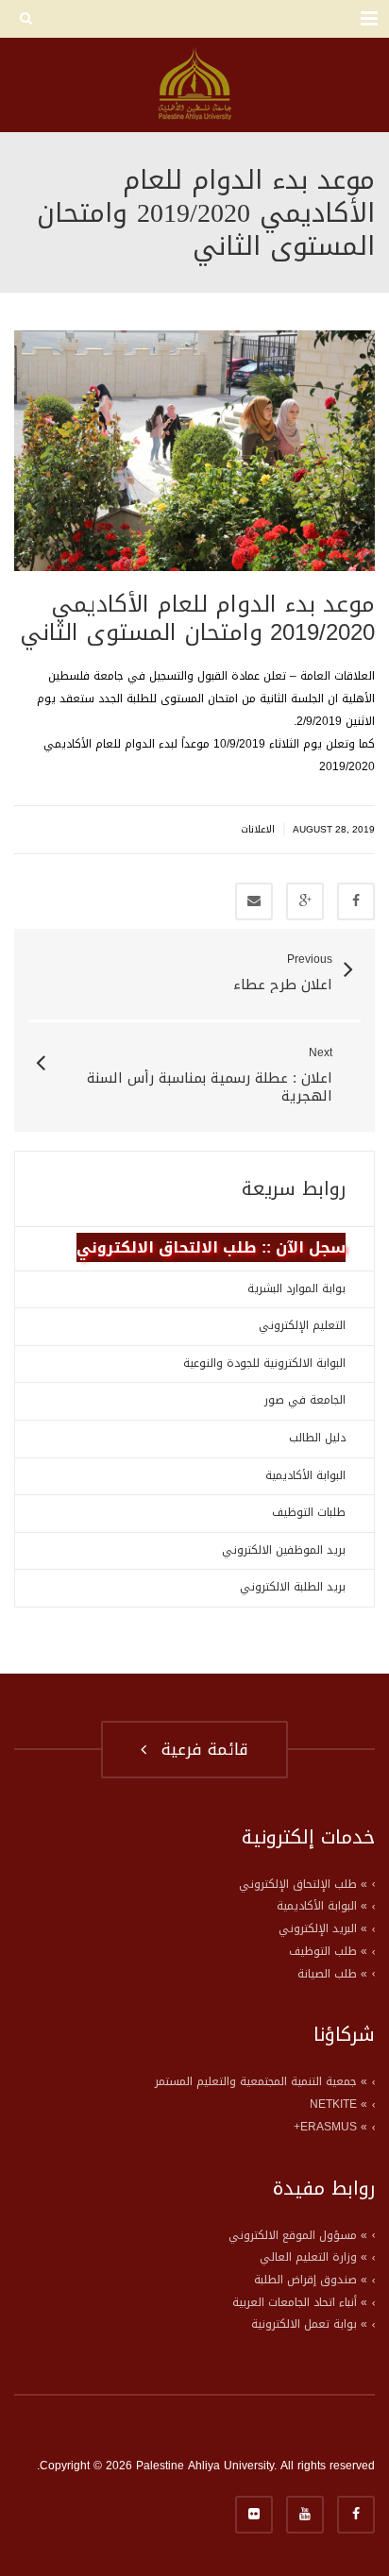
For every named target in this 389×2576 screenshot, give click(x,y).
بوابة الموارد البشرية (296, 1288)
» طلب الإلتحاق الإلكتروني (303, 1884)
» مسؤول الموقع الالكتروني (298, 2235)
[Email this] (254, 901)
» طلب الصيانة (332, 1974)
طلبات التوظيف (309, 1512)
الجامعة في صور (305, 1400)
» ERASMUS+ (330, 2127)
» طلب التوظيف (328, 1951)
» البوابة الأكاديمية (322, 1906)
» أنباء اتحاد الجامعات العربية (300, 2302)
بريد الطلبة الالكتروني (293, 1587)
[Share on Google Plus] (305, 901)
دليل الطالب (317, 1438)
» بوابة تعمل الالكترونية (309, 2324)
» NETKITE (338, 2104)
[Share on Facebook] (356, 901)
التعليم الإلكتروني (302, 1325)
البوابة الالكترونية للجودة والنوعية (264, 1363)
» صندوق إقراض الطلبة (311, 2280)
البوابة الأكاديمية (305, 1475)
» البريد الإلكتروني (323, 1928)
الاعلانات (258, 829)
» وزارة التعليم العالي (313, 2257)
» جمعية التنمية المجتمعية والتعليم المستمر (261, 2081)
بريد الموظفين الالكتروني (284, 1550)
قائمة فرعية (199, 1749)
